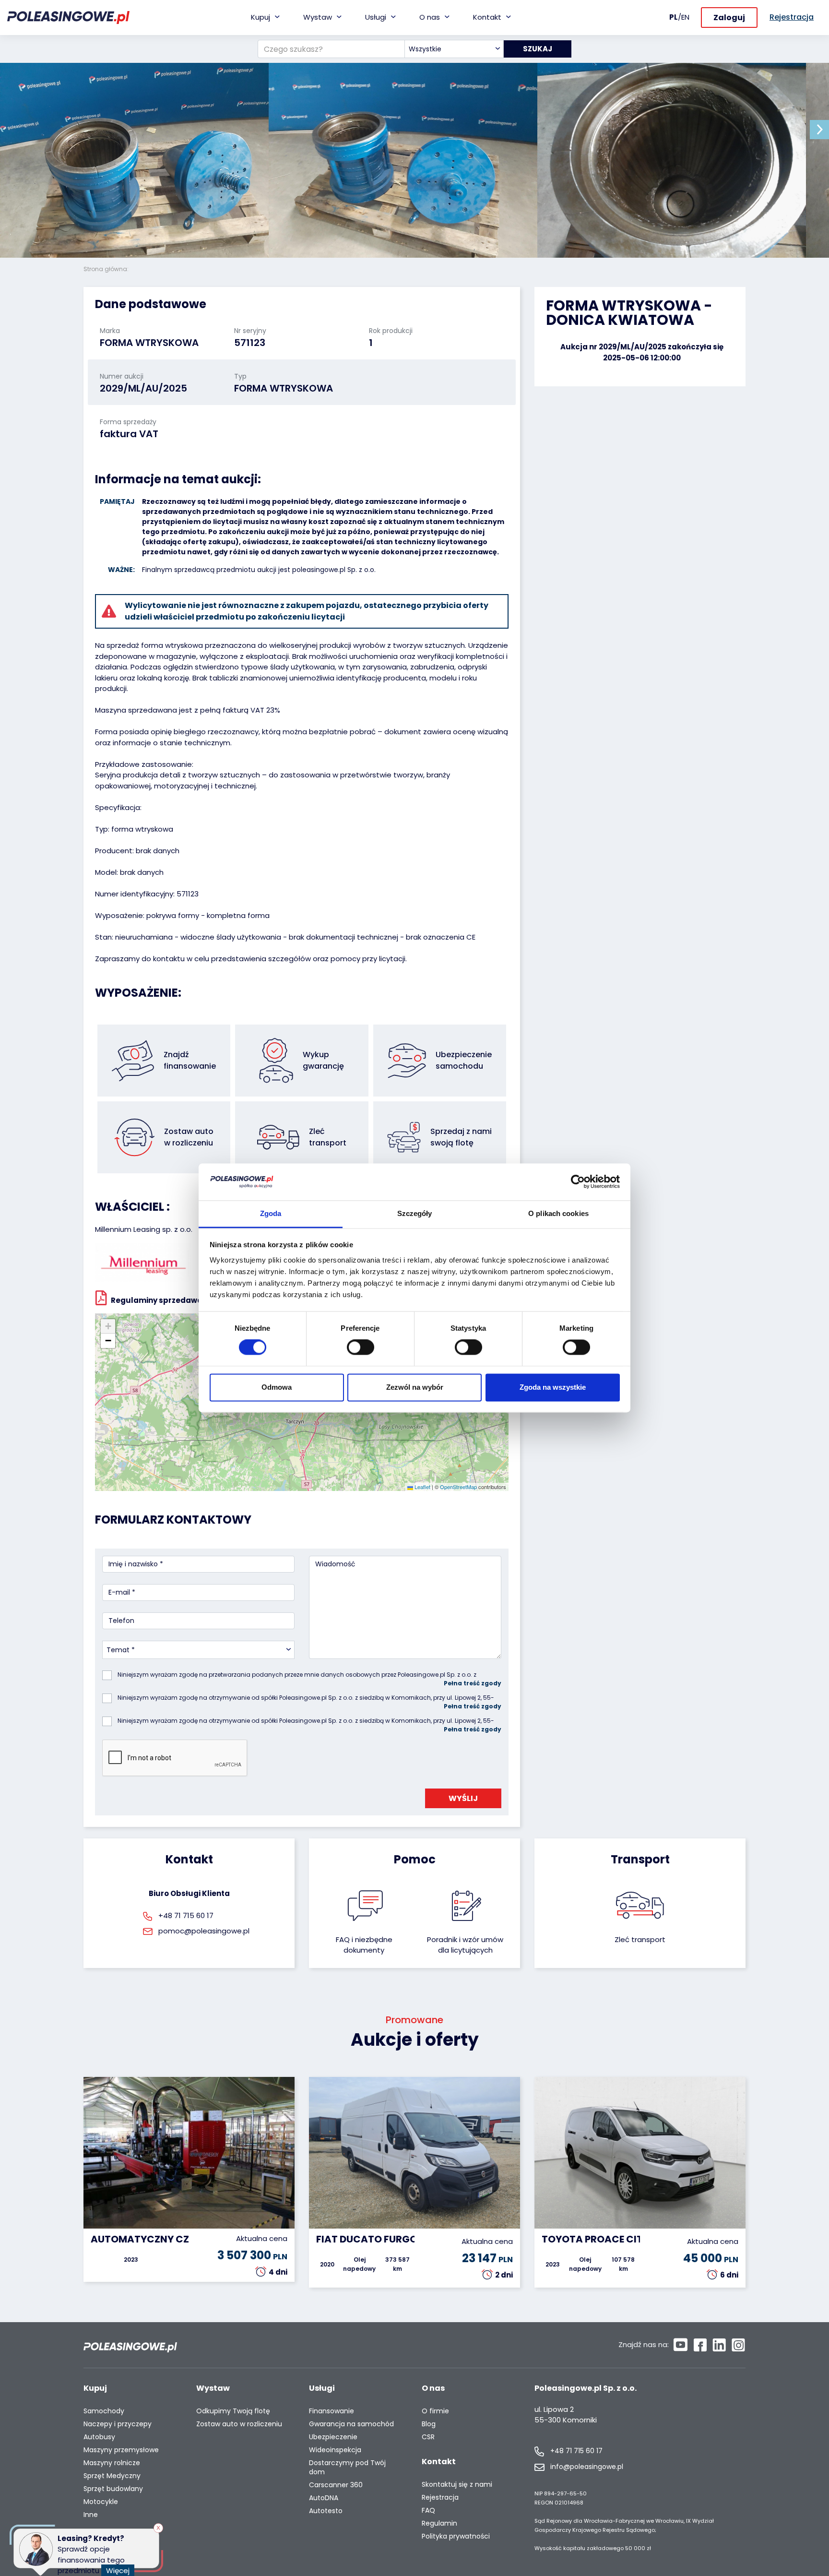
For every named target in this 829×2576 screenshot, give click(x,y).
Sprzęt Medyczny (112, 2476)
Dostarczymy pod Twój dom (347, 2468)
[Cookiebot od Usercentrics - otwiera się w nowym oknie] (578, 1182)
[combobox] (454, 49)
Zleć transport (640, 1939)
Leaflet (422, 1487)
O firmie (435, 2411)
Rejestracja (440, 2498)
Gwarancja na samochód (351, 2424)
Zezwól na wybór (415, 1387)
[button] (819, 130)
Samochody (104, 2411)
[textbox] (454, 49)
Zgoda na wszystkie (553, 1387)
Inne (91, 2515)
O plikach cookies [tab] (558, 1213)
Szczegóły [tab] (415, 1213)
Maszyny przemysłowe (121, 2450)
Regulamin (439, 2523)
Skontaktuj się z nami (457, 2485)
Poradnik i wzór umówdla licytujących (465, 1945)
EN (685, 17)
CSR (428, 2437)
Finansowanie (332, 2411)
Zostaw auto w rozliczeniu (239, 2424)
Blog (429, 2424)
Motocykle (101, 2502)
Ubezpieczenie (333, 2437)
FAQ (428, 2510)
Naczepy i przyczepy (118, 2424)
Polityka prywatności (456, 2536)
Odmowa (277, 1387)
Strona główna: (107, 269)
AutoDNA (324, 2498)
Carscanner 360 (336, 2485)
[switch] (361, 1348)
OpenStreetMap (458, 1487)
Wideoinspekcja (335, 2450)
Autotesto (326, 2511)
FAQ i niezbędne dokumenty (364, 1945)
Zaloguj (729, 18)
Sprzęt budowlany (113, 2489)
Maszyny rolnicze (112, 2463)
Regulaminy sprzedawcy (159, 1300)
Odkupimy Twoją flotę (233, 2411)
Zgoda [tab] (271, 1213)
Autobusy (99, 2437)
